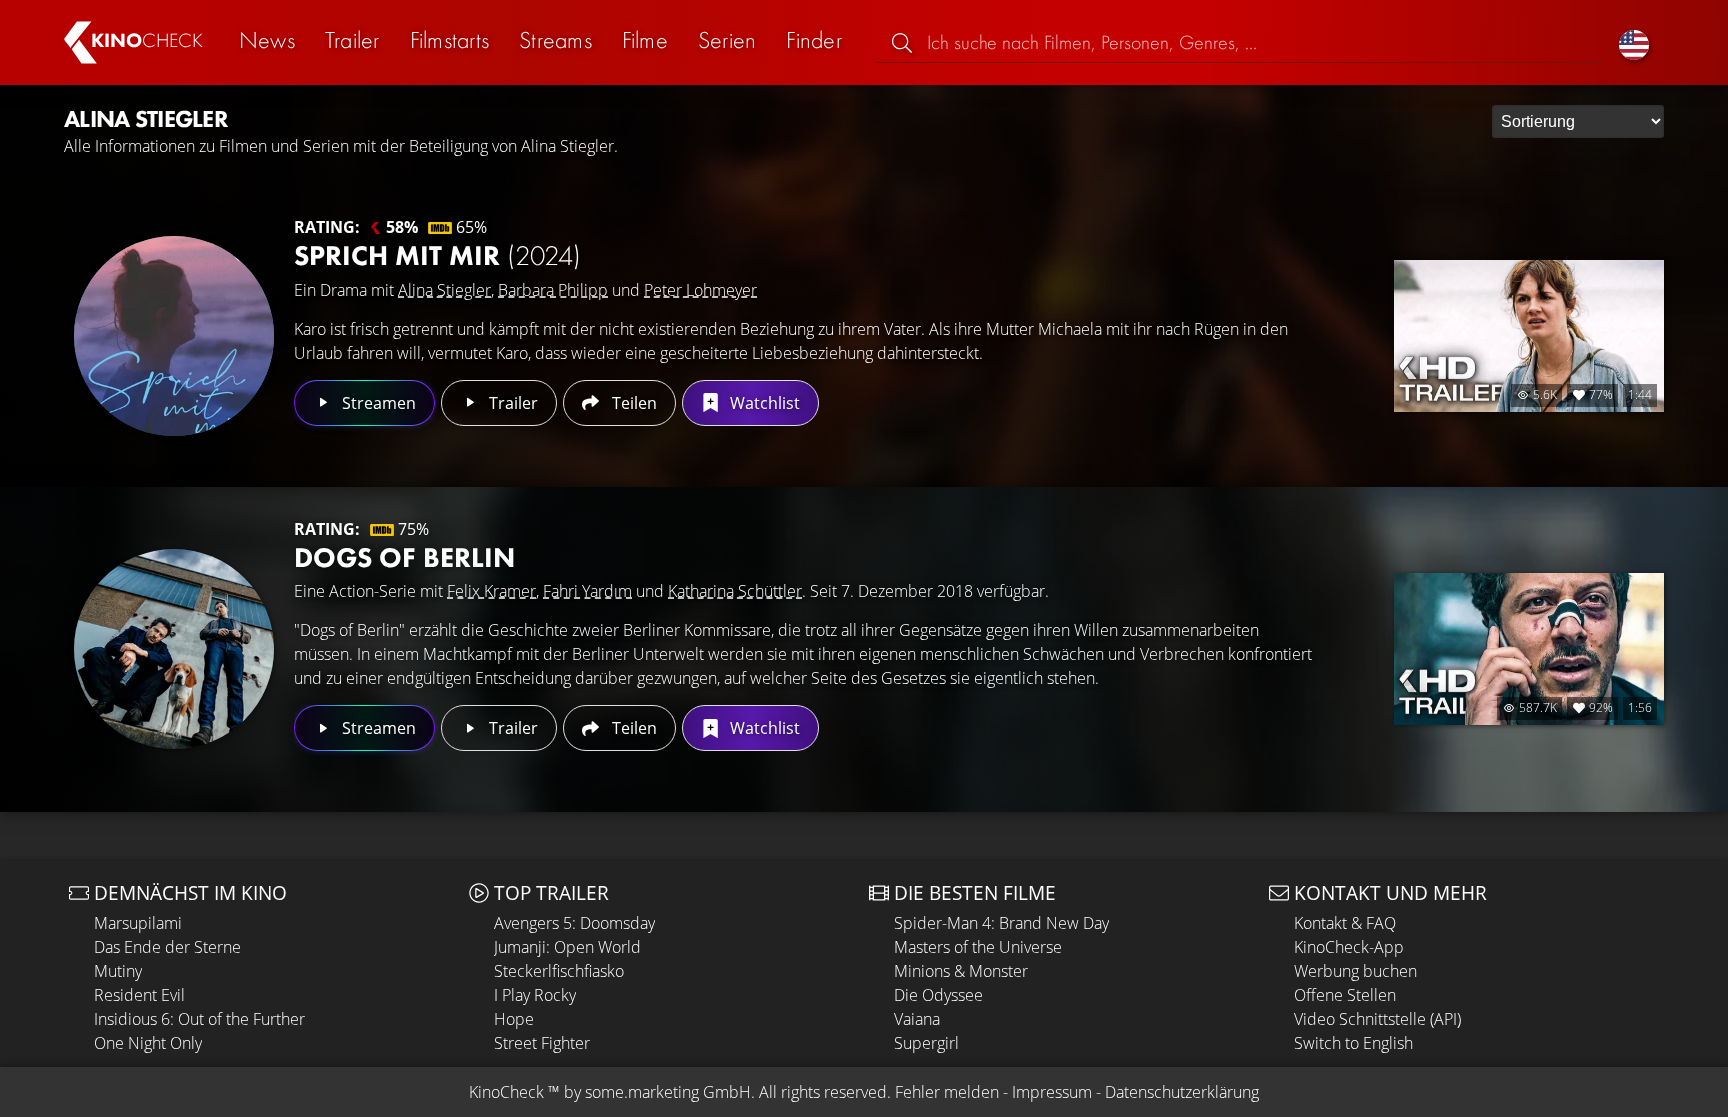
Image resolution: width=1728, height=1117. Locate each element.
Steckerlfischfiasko (559, 971)
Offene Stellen (1345, 995)
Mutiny (118, 971)
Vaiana (917, 1019)
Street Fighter (542, 1043)
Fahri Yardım (587, 591)
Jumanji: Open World (567, 947)
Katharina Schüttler (735, 591)
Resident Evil (139, 995)
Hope (514, 1019)
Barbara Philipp (553, 290)
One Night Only (148, 1043)
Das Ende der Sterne (167, 947)
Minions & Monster (961, 971)
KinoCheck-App (1349, 947)
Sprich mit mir (437, 255)
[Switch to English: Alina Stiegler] (1634, 42)
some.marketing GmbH (668, 1092)
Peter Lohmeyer (700, 290)
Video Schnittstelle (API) (1377, 1019)
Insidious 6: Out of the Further (199, 1019)
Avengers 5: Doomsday (574, 923)
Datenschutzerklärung (1182, 1092)
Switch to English (1353, 1043)
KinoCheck (506, 1092)
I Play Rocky (535, 995)
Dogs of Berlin (404, 557)
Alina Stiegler (444, 290)
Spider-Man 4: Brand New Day (1001, 923)
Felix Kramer (491, 591)
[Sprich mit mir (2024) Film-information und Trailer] (174, 336)
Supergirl (926, 1043)
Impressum (1052, 1092)
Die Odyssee (938, 995)
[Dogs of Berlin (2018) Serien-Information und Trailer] (174, 649)
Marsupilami (138, 923)
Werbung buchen (1355, 971)
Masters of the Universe (978, 947)
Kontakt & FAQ (1345, 923)
